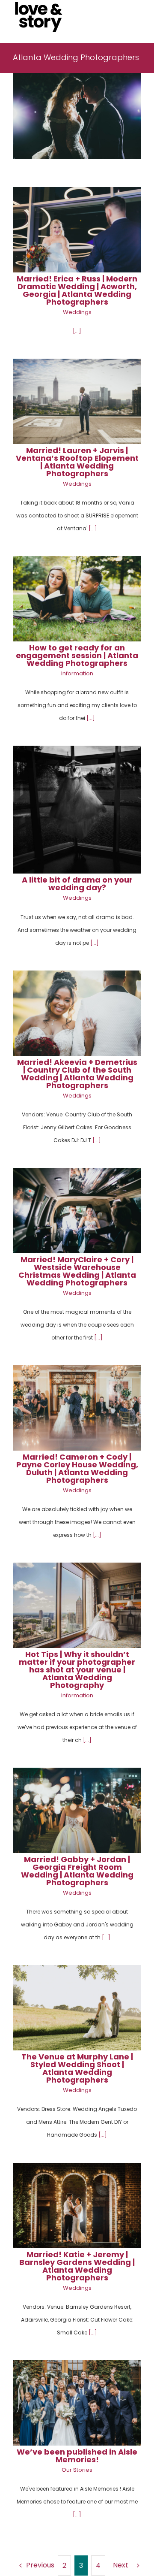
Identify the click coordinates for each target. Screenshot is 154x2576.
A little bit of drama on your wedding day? (77, 884)
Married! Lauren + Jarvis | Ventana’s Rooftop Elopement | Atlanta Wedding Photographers (77, 462)
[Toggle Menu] (135, 17)
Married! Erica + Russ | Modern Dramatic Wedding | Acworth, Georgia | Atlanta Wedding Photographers (77, 290)
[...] (77, 331)
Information (77, 673)
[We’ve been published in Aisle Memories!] (77, 2403)
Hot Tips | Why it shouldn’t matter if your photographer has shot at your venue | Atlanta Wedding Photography (77, 1670)
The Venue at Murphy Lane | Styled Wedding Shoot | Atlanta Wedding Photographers (77, 2068)
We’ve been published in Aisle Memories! (77, 2456)
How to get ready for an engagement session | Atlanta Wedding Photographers (77, 655)
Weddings (77, 312)
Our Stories (77, 2470)
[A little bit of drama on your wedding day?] (77, 810)
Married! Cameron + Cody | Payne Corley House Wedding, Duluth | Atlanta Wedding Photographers (77, 1468)
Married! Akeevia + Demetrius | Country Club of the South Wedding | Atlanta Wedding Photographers (77, 1074)
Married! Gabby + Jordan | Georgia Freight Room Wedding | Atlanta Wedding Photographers (77, 1871)
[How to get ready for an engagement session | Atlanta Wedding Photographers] (77, 599)
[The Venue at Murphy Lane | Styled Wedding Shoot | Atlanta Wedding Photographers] (77, 2008)
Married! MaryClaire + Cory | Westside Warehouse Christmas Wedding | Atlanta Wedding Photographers (77, 1271)
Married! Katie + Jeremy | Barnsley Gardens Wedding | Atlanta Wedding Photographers (77, 2266)
